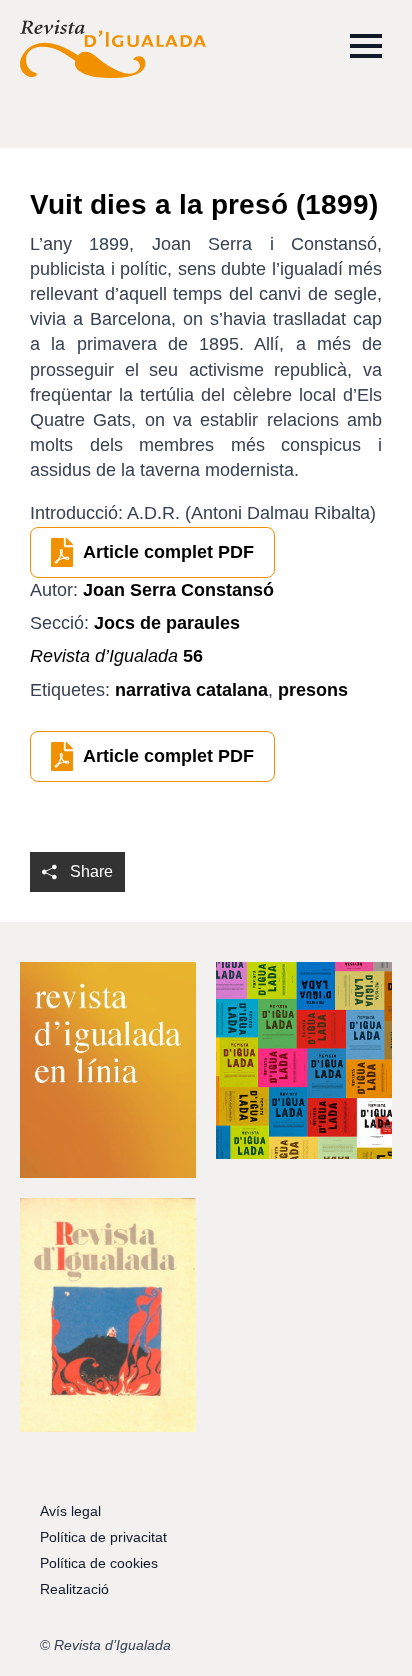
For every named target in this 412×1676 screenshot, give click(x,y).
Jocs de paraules (167, 623)
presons (313, 690)
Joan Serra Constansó (178, 590)
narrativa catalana (191, 690)
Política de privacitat (103, 1537)
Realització (74, 1589)
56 (116, 656)
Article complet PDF (168, 552)
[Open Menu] (366, 46)
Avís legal (70, 1511)
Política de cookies (99, 1563)
